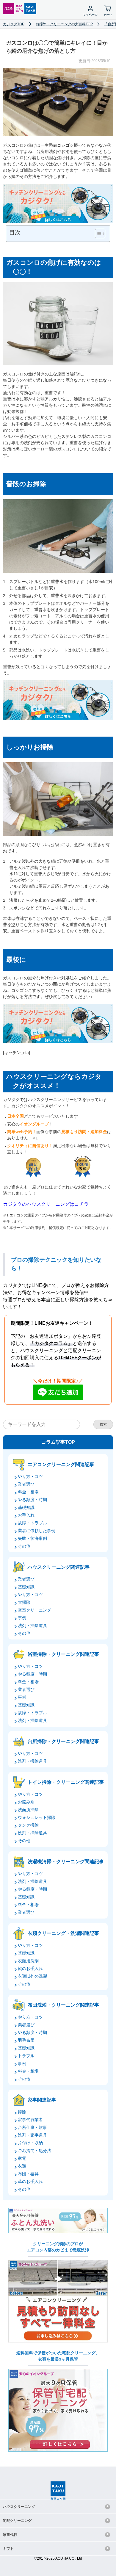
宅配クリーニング (17, 2521)
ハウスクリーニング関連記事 (59, 1567)
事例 (22, 1618)
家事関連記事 (42, 2100)
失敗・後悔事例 (32, 1538)
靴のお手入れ (30, 1969)
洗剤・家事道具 (32, 2135)
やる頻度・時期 (32, 1500)
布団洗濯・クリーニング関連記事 (63, 2005)
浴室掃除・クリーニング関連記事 (63, 1654)
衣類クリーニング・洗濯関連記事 (63, 1933)
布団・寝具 (28, 2174)
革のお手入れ (30, 2182)
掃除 (22, 2112)
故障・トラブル (32, 1523)
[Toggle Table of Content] (97, 234)
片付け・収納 (30, 2143)
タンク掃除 (28, 1825)
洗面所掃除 (28, 1810)
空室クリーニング (35, 1610)
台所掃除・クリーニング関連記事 (63, 1741)
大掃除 (24, 1602)
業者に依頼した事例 (37, 1531)
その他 (24, 1546)
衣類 (22, 2166)
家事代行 (10, 2535)
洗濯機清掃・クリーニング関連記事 (66, 1862)
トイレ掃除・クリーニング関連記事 (66, 1782)
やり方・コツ (30, 1476)
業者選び (26, 1484)
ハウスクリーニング (19, 2507)
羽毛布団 (26, 2040)
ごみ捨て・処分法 (35, 2151)
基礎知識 (26, 1507)
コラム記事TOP (58, 1442)
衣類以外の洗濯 (32, 1976)
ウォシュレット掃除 (37, 1817)
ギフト (8, 2549)
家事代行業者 (30, 2120)
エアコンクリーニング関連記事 (61, 1464)
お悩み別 (26, 1802)
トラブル (26, 2056)
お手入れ (26, 1515)
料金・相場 (28, 1492)
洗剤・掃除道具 (32, 1626)
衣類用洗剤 (28, 1961)
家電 (22, 2158)
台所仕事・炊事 (32, 2127)
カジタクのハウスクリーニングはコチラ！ (48, 1204)
